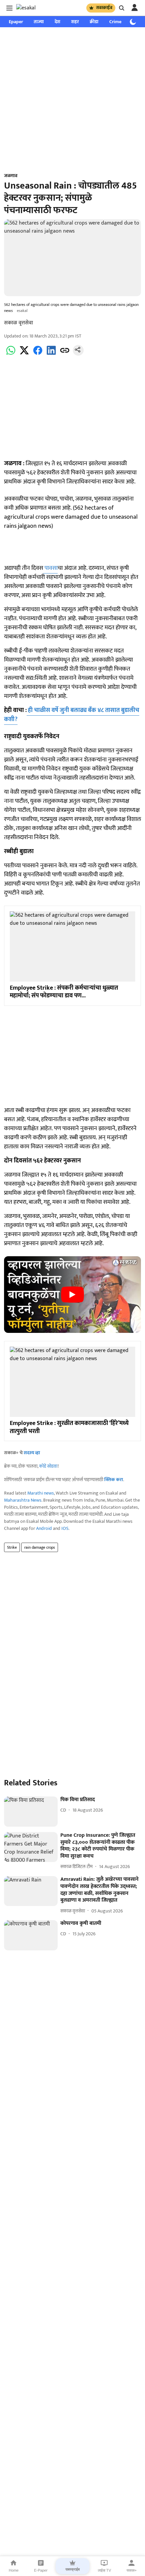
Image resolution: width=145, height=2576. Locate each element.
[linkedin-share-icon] (51, 354)
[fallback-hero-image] (31, 1812)
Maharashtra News (23, 1500)
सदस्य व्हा (32, 1453)
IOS (65, 1528)
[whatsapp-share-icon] (11, 354)
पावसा (50, 568)
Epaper (16, 22)
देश (57, 22)
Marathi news (41, 1493)
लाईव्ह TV (104, 2570)
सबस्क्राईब (104, 8)
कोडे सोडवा (48, 1466)
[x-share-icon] (24, 354)
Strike (12, 1547)
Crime (115, 22)
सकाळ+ (132, 2570)
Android (44, 1528)
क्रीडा (94, 22)
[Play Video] (72, 1295)
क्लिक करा (114, 1480)
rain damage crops (40, 1547)
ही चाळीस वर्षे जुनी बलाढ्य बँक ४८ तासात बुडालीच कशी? (72, 715)
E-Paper (41, 2570)
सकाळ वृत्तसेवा (19, 323)
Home (14, 2570)
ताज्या (39, 22)
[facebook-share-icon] (38, 354)
